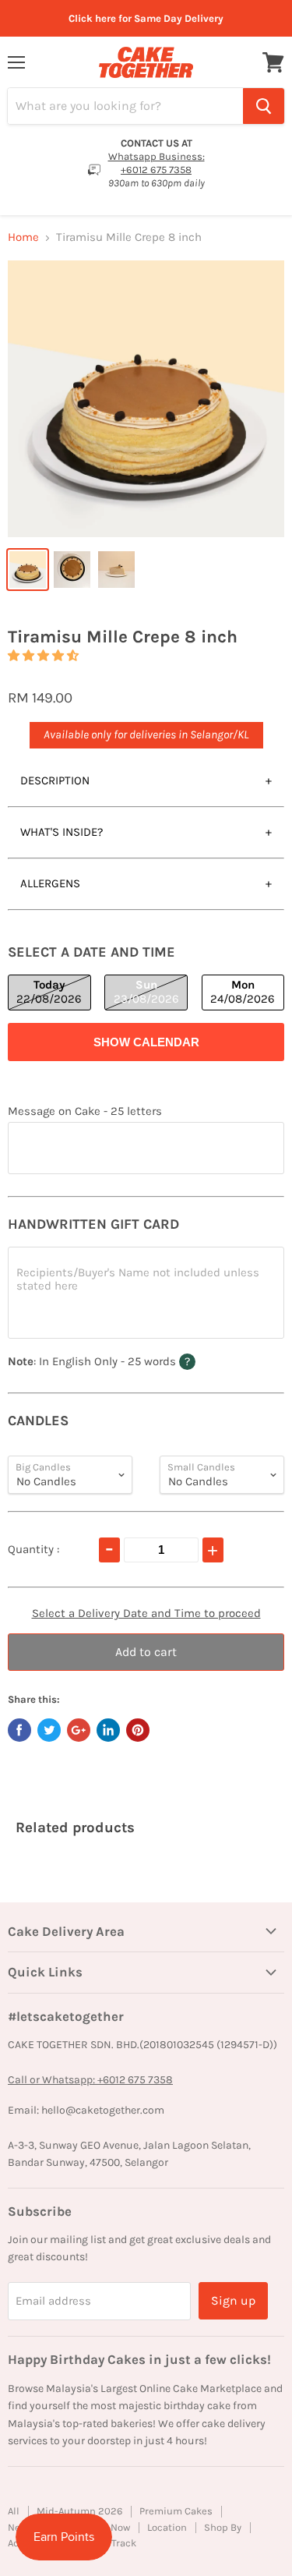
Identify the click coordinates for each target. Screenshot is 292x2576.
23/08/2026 (146, 991)
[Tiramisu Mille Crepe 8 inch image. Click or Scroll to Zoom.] (146, 399)
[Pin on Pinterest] (138, 1730)
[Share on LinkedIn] (108, 1730)
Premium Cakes (176, 2511)
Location (167, 2527)
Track (124, 2543)
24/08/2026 (243, 991)
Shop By (223, 2527)
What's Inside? (62, 832)
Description (55, 780)
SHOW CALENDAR (146, 1042)
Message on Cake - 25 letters (85, 1111)
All (14, 2511)
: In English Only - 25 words (132, 1361)
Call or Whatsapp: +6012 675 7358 (90, 2080)
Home (23, 237)
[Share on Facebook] (19, 1730)
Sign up (233, 2300)
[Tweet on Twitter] (49, 1730)
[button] (43, 656)
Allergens (50, 883)
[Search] (264, 106)
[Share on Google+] (79, 1730)
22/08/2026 (49, 991)
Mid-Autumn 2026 (79, 2511)
